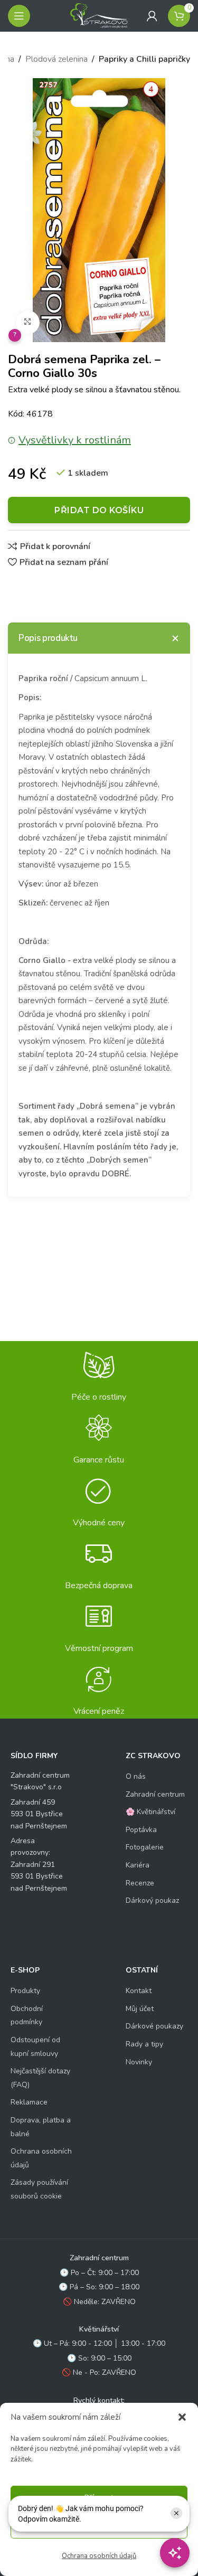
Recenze (140, 1883)
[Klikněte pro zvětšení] (28, 322)
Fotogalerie (145, 1847)
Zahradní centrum (155, 1794)
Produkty (25, 1991)
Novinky (139, 2062)
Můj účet (140, 2009)
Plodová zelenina (56, 59)
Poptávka (141, 1830)
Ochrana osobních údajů (99, 2556)
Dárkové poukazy (154, 2026)
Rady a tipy (144, 2044)
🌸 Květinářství (150, 1812)
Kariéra (138, 1865)
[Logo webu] (99, 15)
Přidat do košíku (99, 510)
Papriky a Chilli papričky (144, 59)
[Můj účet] (152, 16)
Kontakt (139, 1991)
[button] (182, 2417)
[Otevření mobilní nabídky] (19, 16)
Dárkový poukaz (152, 1900)
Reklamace (29, 2102)
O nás (136, 1776)
